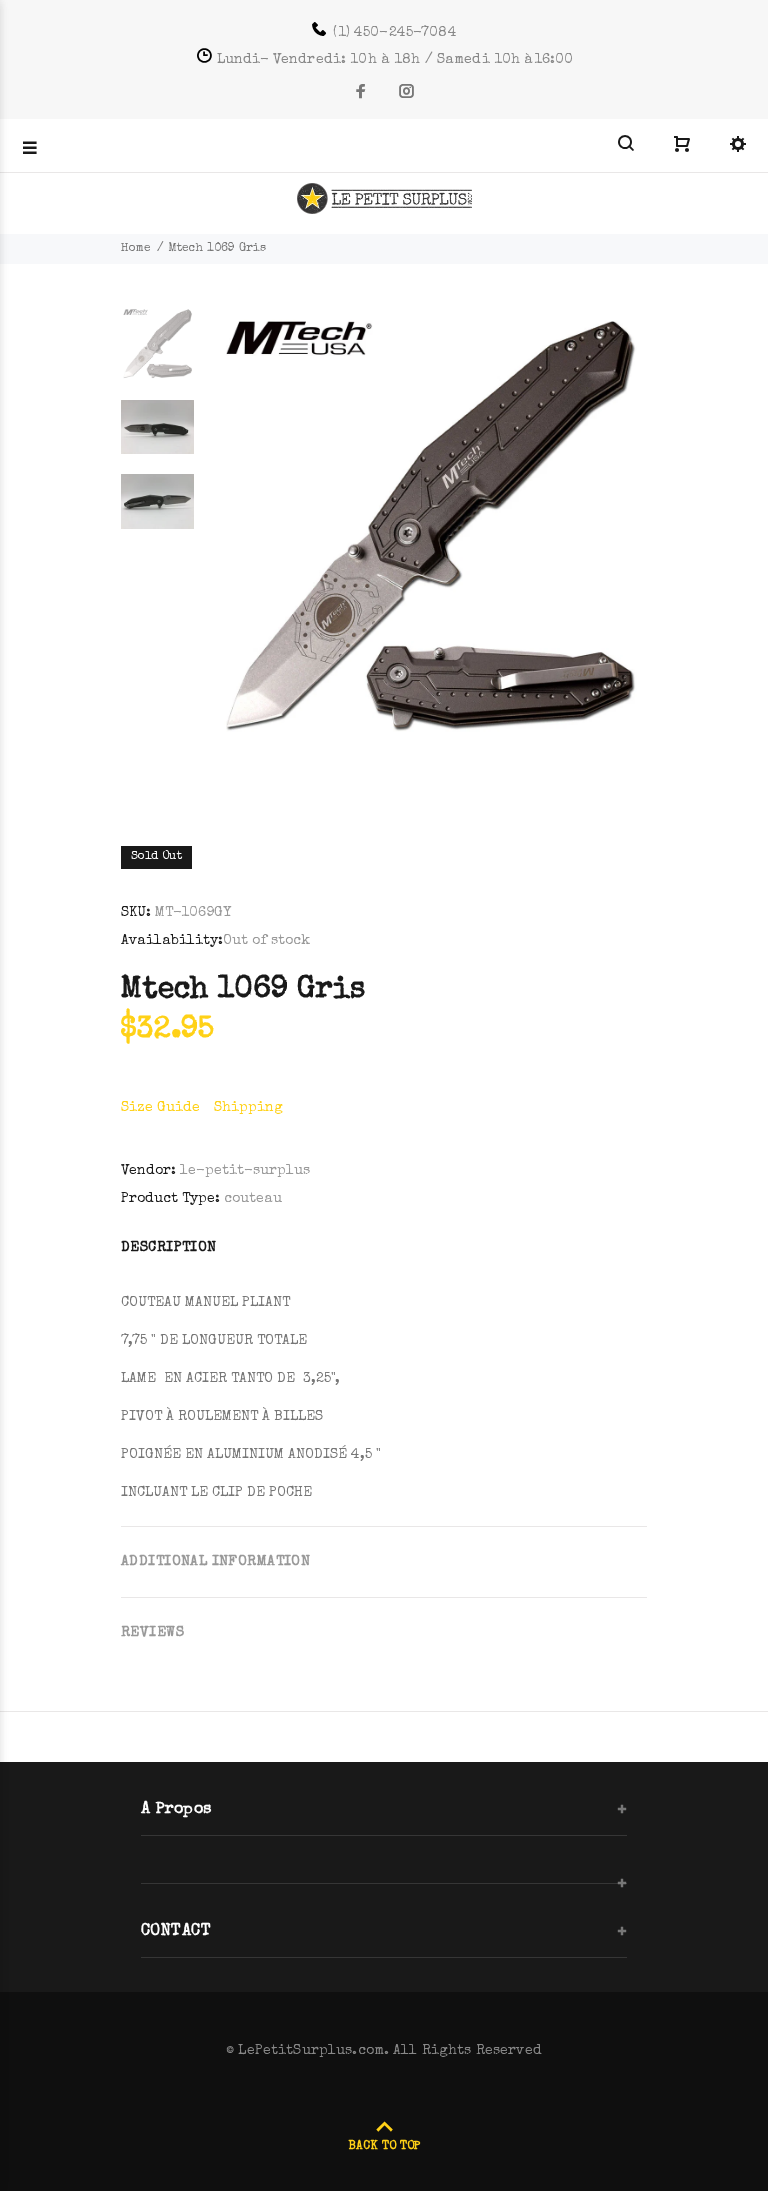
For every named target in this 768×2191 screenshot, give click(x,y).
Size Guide (160, 1108)
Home (136, 249)
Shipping (248, 1108)
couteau (253, 1199)
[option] (157, 353)
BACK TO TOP (384, 2147)
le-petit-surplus (245, 1171)
